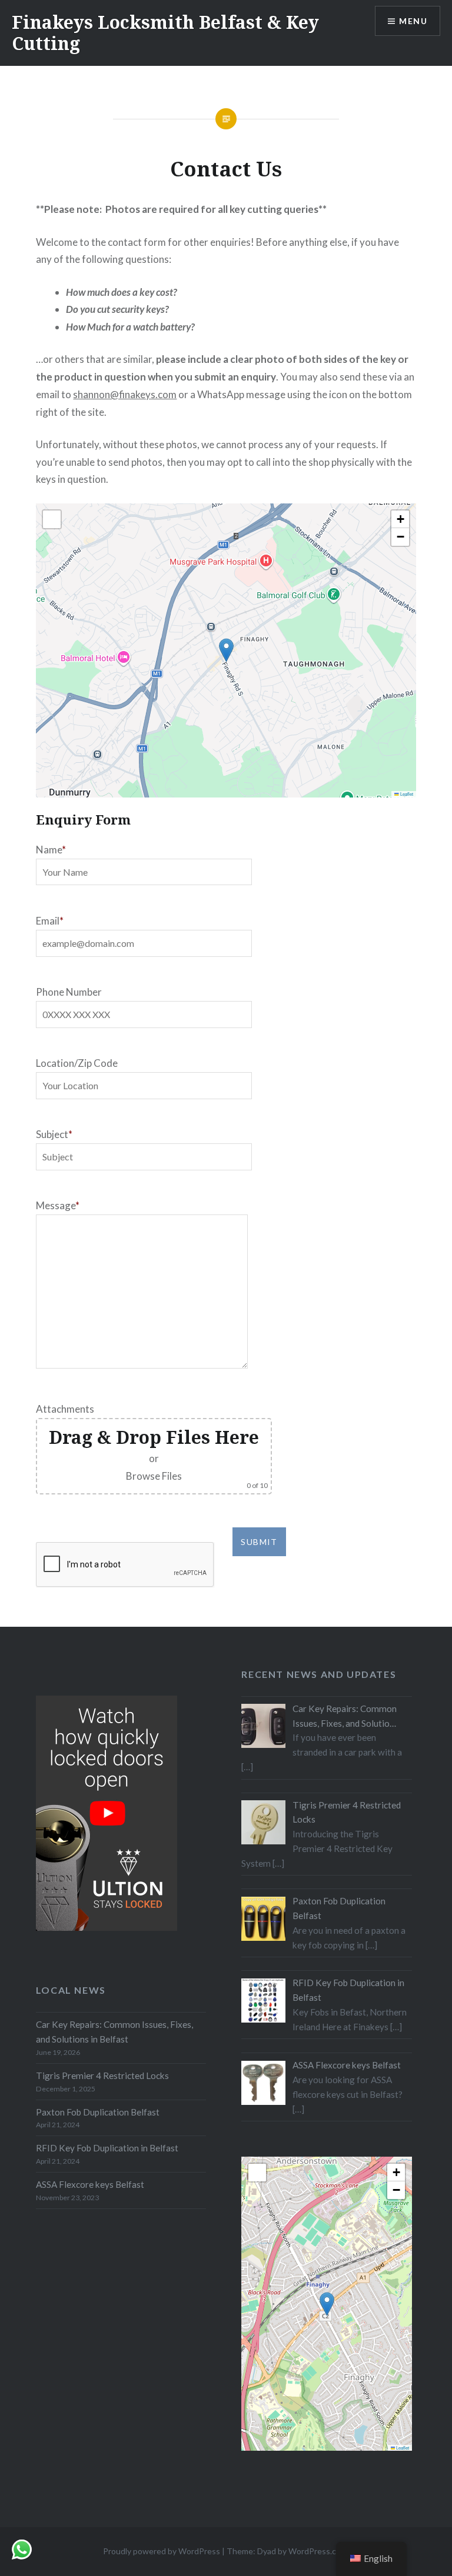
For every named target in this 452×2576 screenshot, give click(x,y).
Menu (413, 21)
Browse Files (154, 1476)
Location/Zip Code (77, 1063)
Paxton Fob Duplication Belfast (98, 2112)
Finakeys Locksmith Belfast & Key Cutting (165, 33)
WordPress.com (318, 2551)
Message (56, 1205)
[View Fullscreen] (52, 519)
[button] (226, 650)
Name (49, 850)
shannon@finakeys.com (125, 394)
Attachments (65, 1409)
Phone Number (69, 992)
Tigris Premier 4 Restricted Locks (102, 2076)
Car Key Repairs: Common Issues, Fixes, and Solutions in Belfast (114, 2032)
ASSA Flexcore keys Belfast (90, 2184)
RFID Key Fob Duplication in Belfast (107, 2148)
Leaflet (406, 794)
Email (48, 921)
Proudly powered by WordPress (162, 2551)
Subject (52, 1134)
